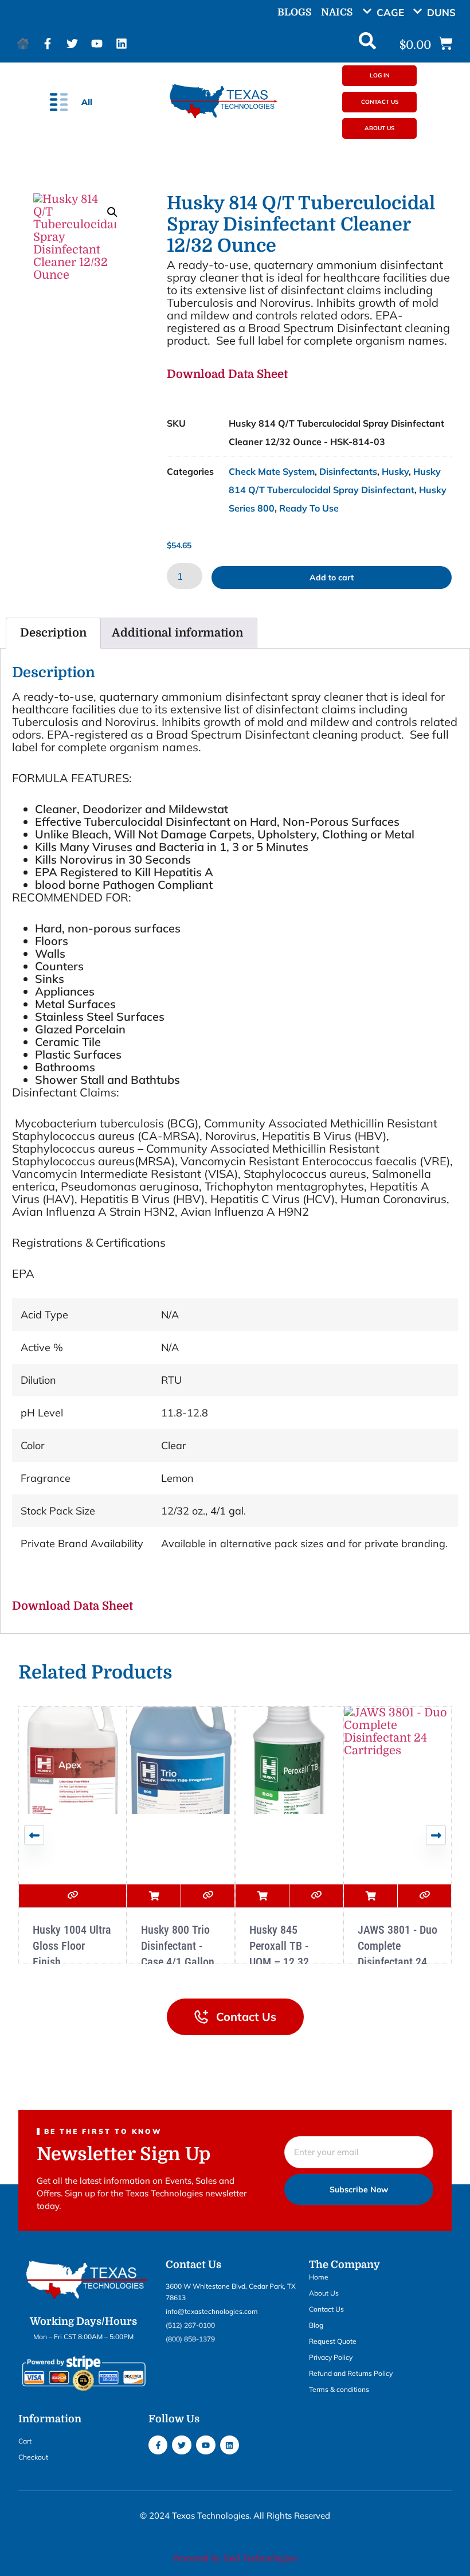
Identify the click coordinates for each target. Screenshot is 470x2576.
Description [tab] (53, 633)
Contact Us (326, 2309)
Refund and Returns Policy (351, 2373)
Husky (395, 471)
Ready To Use (309, 508)
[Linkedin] (122, 44)
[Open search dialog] (367, 44)
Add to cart (332, 577)
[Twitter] (72, 44)
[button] (387, 12)
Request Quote (333, 2341)
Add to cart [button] (154, 1896)
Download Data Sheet (227, 374)
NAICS (337, 12)
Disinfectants (348, 471)
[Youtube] (97, 44)
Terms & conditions (339, 2389)
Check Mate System (272, 471)
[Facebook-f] (48, 44)
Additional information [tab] (177, 633)
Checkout (33, 2457)
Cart (25, 2441)
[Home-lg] (23, 44)
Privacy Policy (331, 2357)
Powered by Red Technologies (235, 2558)
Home (319, 2277)
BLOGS (294, 12)
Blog (316, 2325)
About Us (324, 2293)
